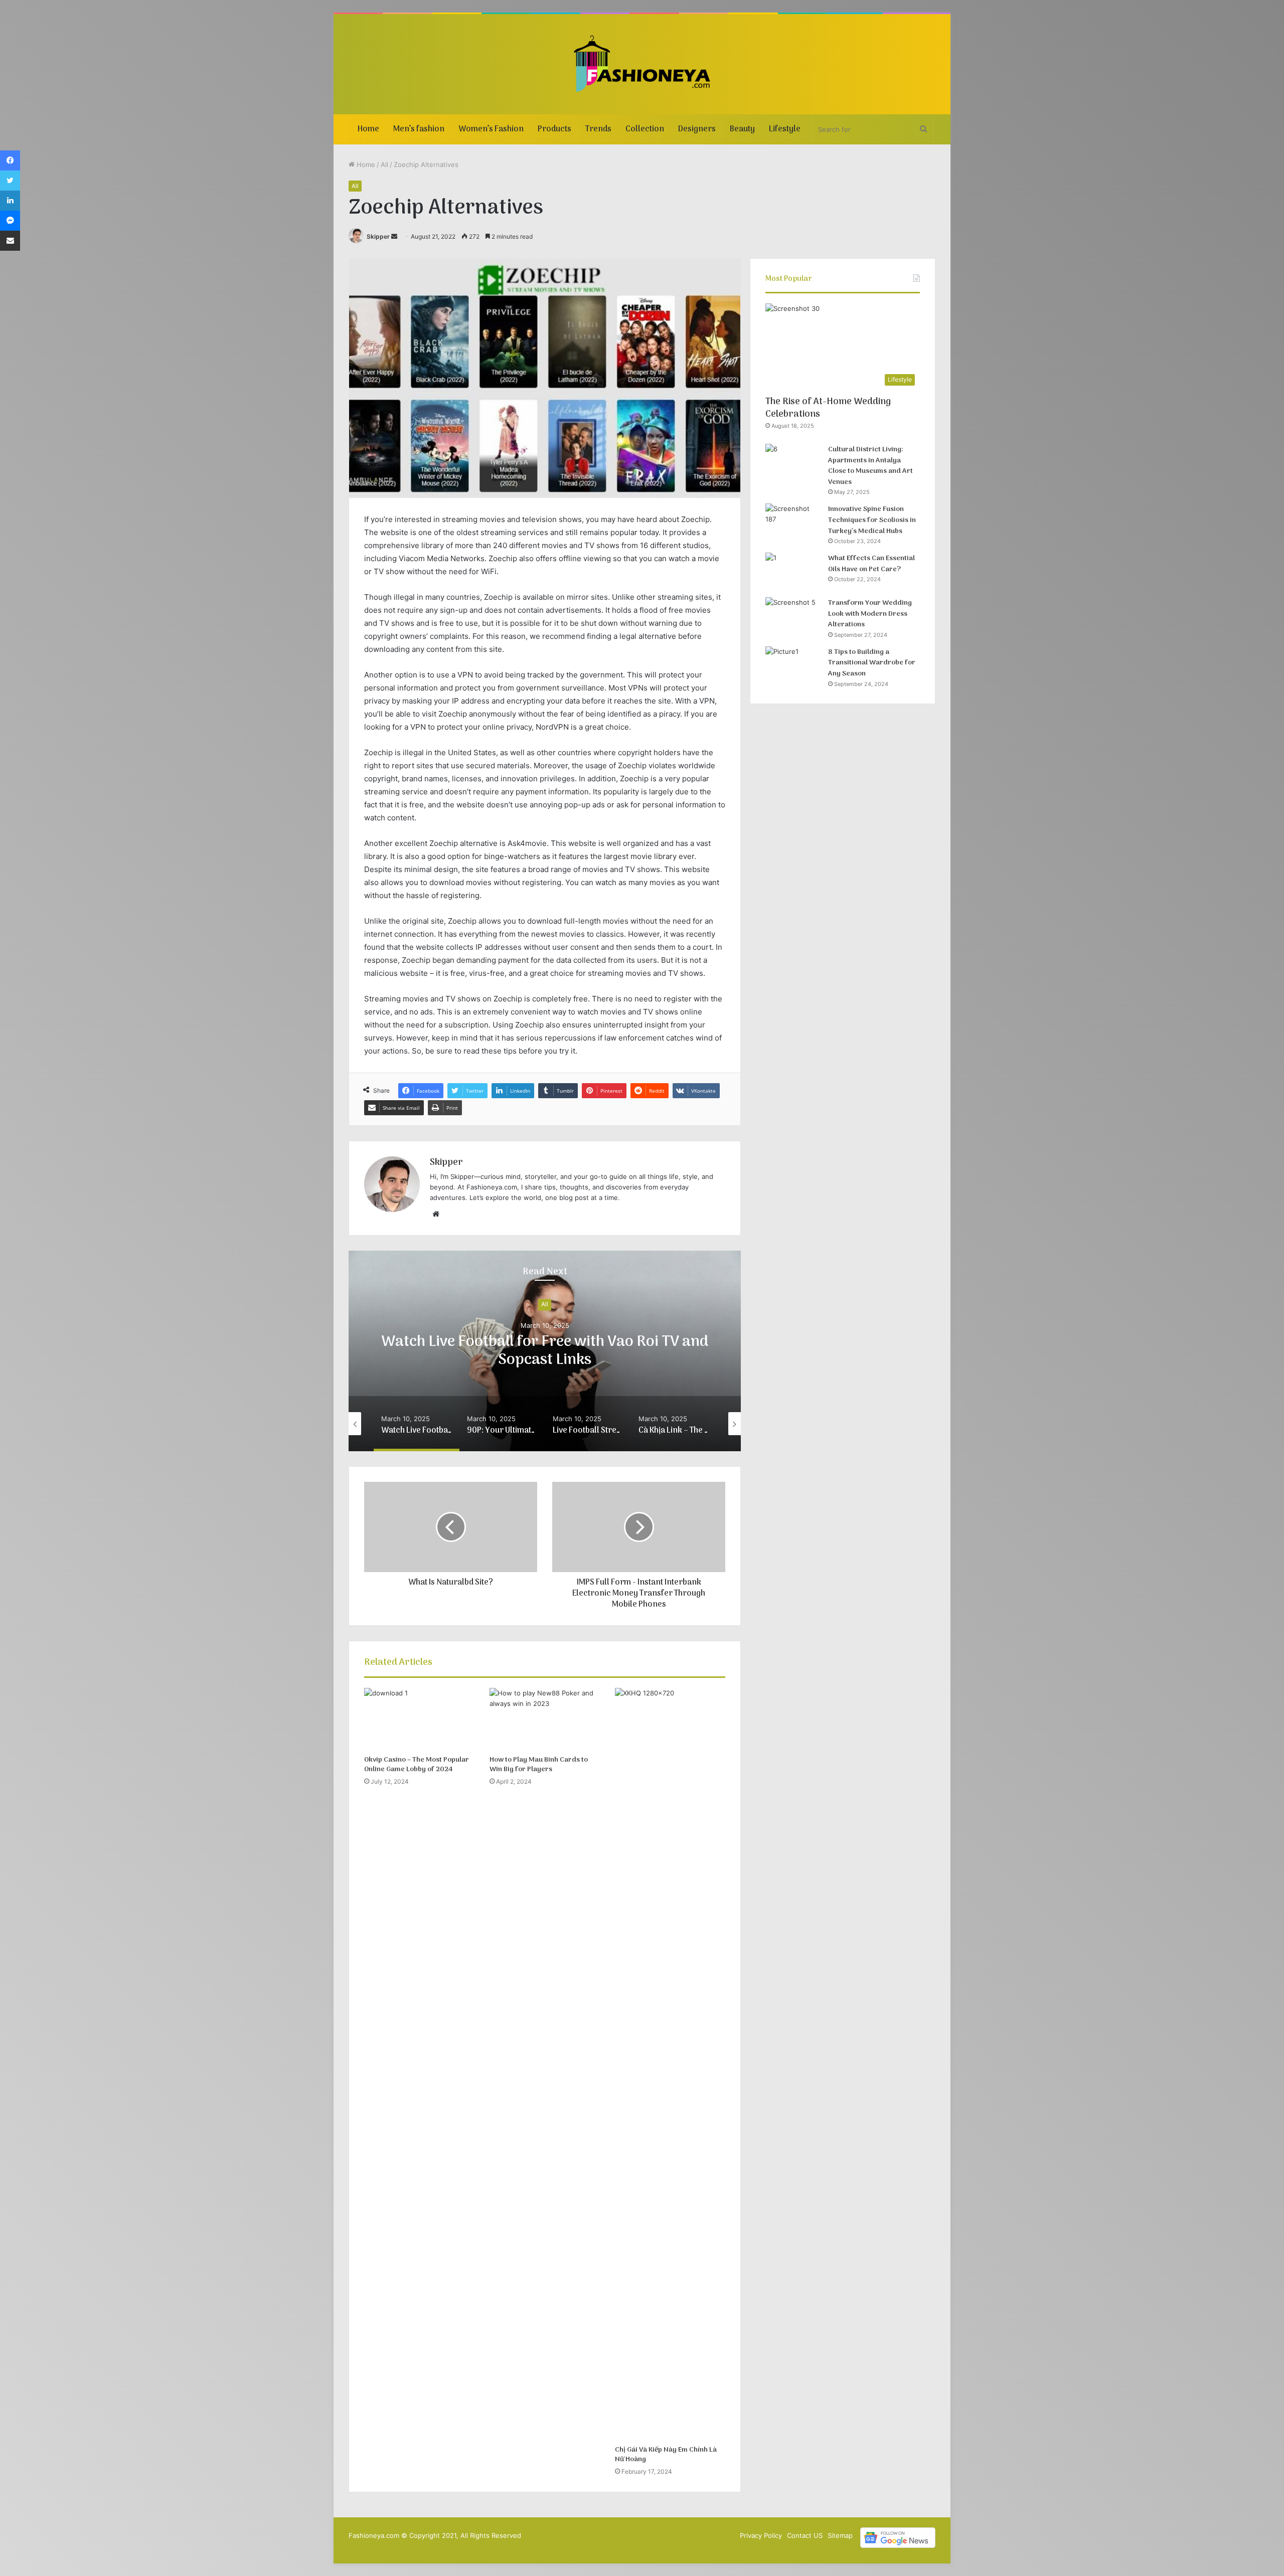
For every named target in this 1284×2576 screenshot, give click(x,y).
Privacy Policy (761, 2535)
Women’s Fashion (491, 129)
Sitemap (840, 2535)
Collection (645, 129)
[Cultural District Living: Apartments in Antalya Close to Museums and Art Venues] (793, 463)
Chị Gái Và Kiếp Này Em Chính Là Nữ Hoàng (666, 2455)
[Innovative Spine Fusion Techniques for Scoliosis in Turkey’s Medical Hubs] (793, 522)
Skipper (378, 236)
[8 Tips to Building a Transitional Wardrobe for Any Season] (793, 665)
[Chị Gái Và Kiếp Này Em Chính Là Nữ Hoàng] (670, 2064)
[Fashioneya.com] (642, 64)
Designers (697, 129)
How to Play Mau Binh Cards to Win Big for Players (539, 1765)
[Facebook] (10, 160)
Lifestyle (785, 129)
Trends (598, 129)
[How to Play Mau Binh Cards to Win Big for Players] (545, 1719)
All (384, 164)
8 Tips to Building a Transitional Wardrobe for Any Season (872, 663)
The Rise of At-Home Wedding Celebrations (828, 408)
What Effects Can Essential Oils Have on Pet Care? (871, 564)
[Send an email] (394, 236)
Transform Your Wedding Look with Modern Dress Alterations (870, 614)
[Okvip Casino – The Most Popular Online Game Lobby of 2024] (419, 1719)
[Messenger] (10, 221)
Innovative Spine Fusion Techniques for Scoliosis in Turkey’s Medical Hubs (872, 520)
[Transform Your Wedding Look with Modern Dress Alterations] (793, 616)
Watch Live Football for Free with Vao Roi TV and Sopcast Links (545, 1351)
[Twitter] (10, 181)
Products (554, 129)
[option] (545, 1351)
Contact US (805, 2535)
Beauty (742, 129)
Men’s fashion (419, 129)
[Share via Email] (10, 241)
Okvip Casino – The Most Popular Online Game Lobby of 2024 (417, 1765)
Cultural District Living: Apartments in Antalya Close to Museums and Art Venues (870, 466)
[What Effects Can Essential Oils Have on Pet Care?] (793, 571)
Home (368, 129)
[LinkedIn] (10, 201)
